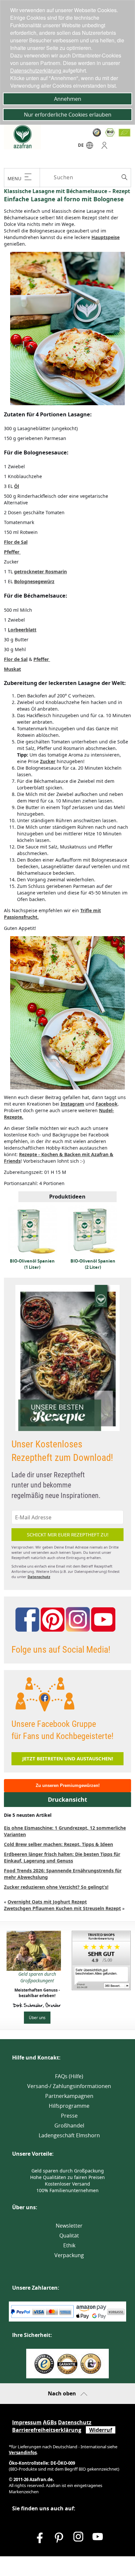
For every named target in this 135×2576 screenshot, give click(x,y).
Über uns (37, 2017)
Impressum (27, 2422)
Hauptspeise (106, 237)
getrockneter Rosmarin (40, 572)
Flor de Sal (16, 542)
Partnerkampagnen (69, 2096)
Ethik (69, 2245)
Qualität (69, 2235)
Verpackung (69, 2255)
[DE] (90, 147)
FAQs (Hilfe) (69, 2076)
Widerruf (101, 2430)
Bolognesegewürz (34, 581)
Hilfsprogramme (69, 2106)
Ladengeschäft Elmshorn (69, 2135)
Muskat (12, 669)
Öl (17, 486)
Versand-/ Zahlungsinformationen (69, 2086)
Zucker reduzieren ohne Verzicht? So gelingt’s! (56, 1887)
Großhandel (69, 2125)
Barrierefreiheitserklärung (47, 2430)
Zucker (48, 761)
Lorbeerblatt (22, 630)
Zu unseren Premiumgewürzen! (68, 1785)
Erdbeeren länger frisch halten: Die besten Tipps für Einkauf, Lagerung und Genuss (62, 1857)
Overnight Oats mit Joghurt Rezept (47, 1902)
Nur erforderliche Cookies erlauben (68, 115)
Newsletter (69, 2226)
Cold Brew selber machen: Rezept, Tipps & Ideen (58, 1844)
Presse (69, 2116)
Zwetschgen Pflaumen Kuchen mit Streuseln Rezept (62, 1908)
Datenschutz (39, 1577)
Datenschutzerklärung (36, 70)
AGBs (50, 2422)
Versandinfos (23, 2453)
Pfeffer (12, 552)
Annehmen (68, 99)
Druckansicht (67, 1800)
